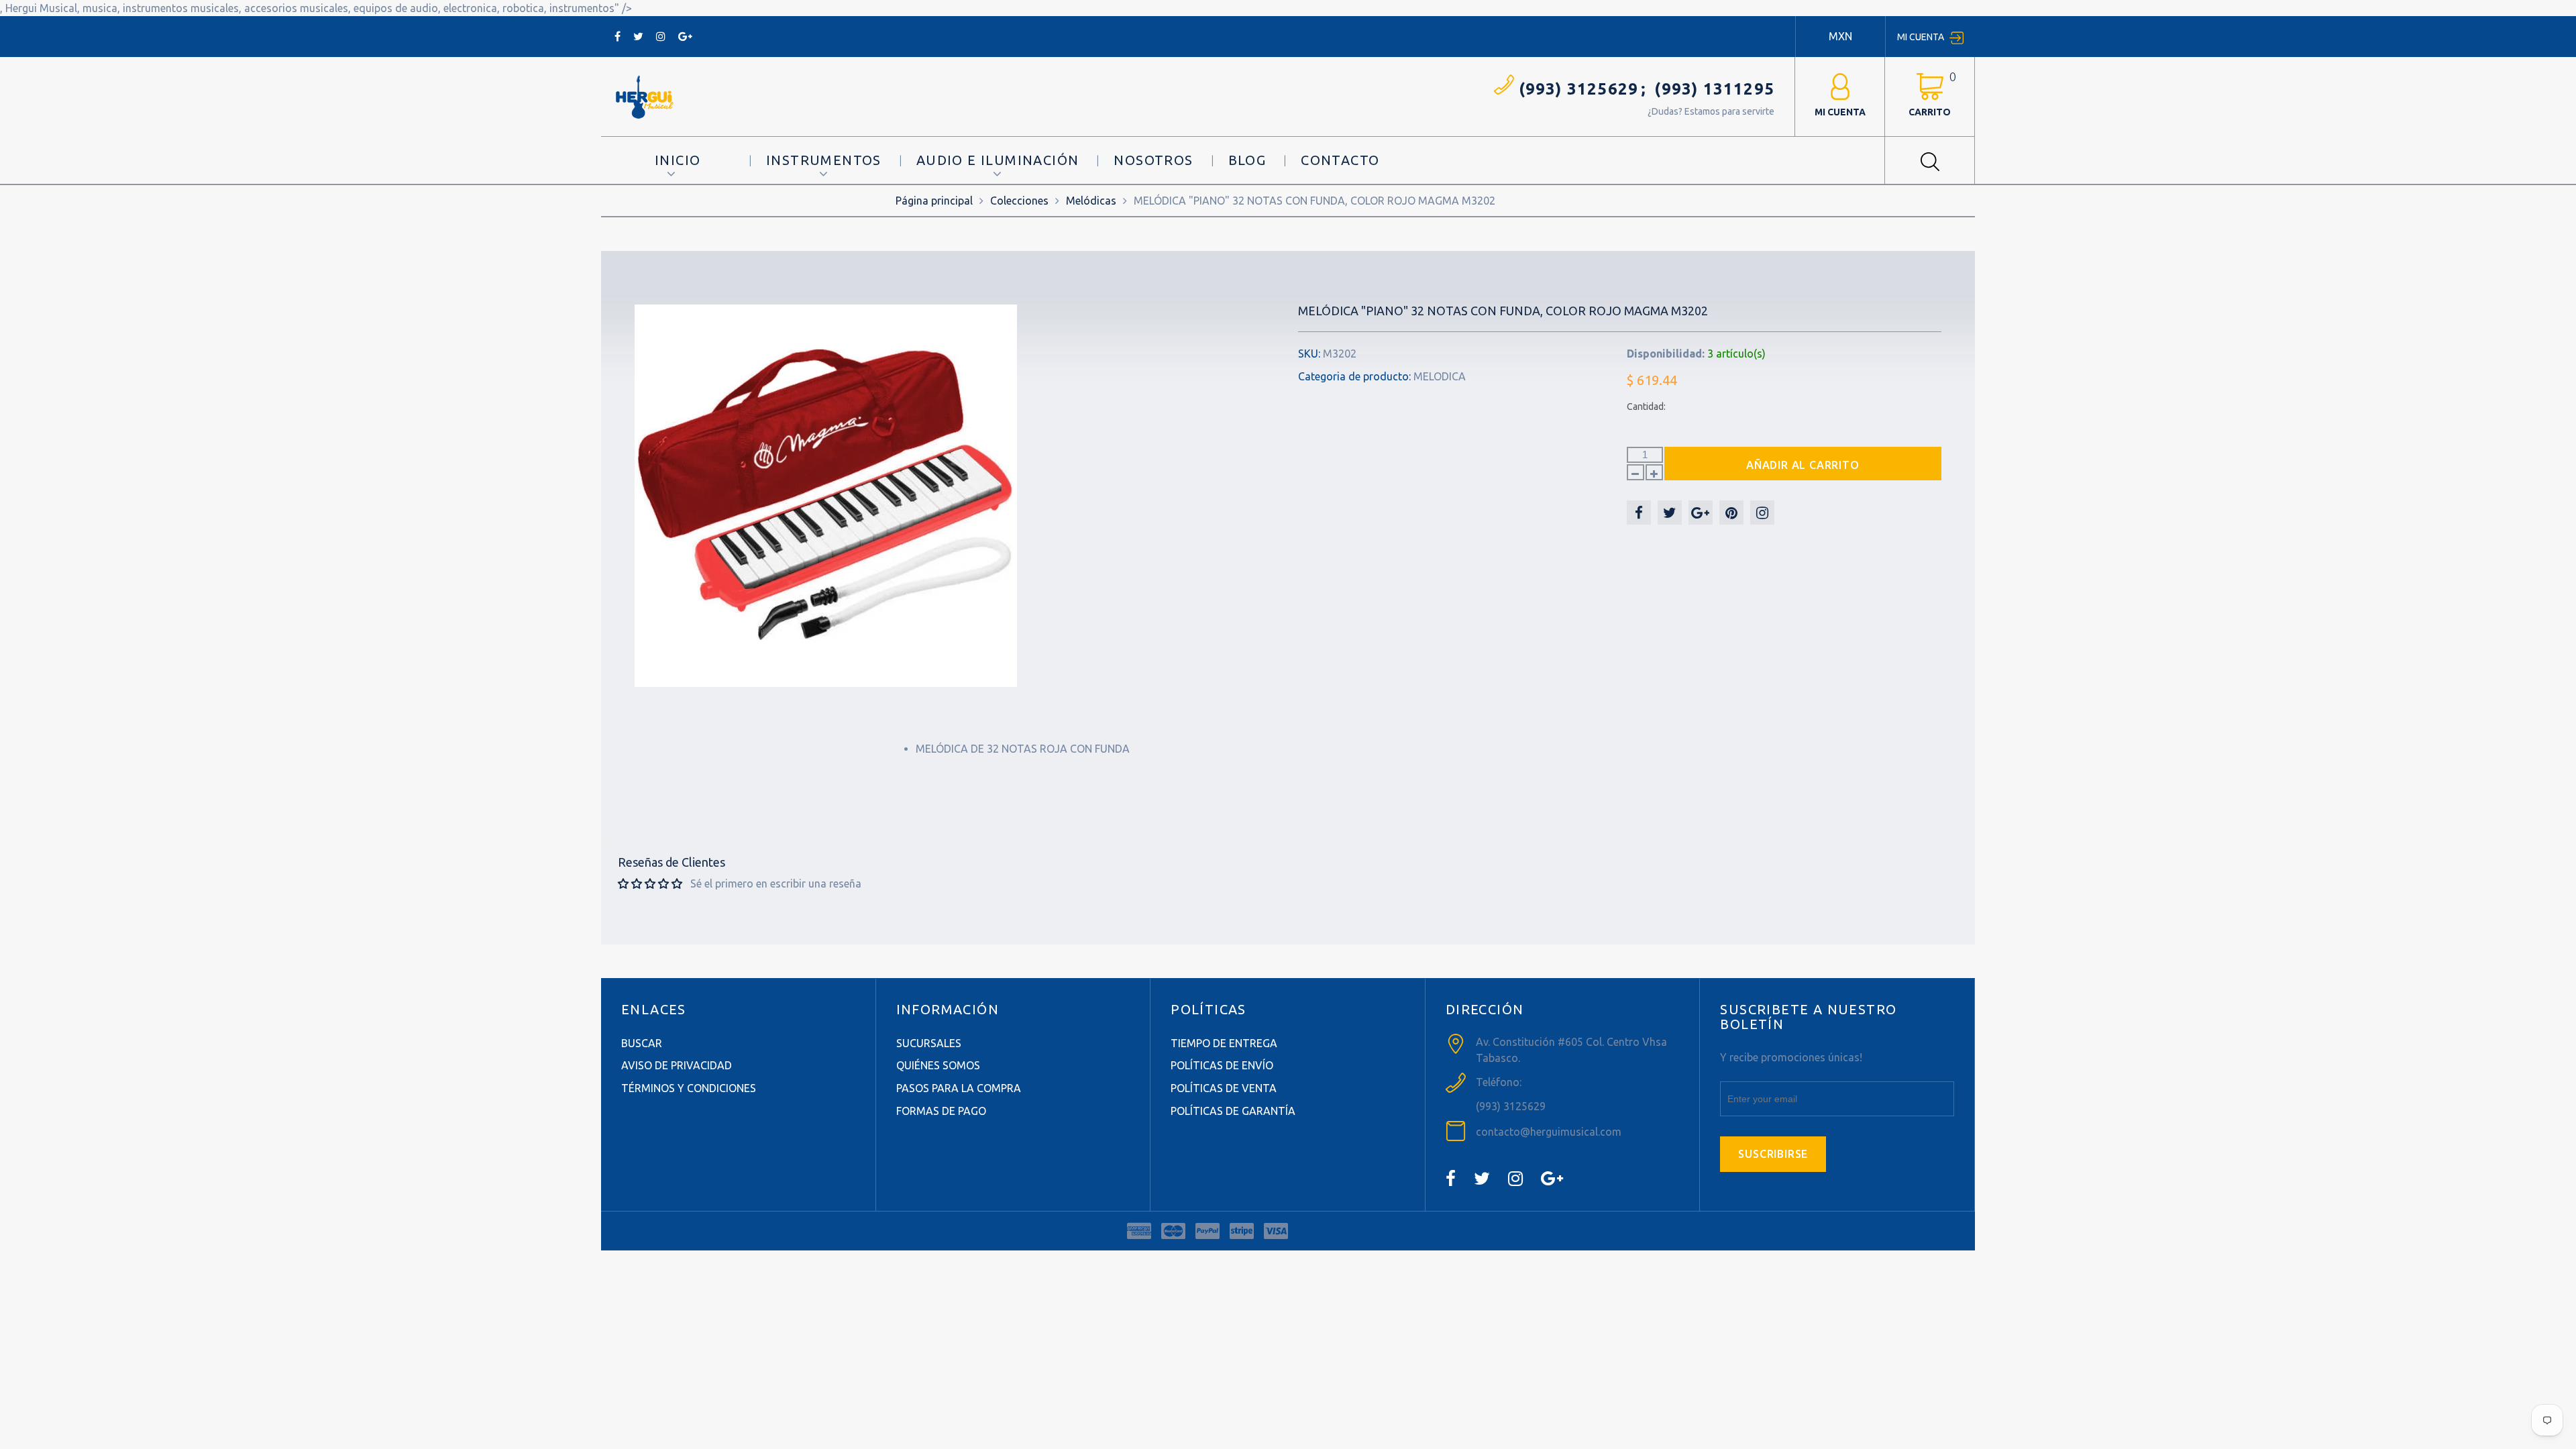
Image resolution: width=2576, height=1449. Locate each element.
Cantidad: (1646, 407)
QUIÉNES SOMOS (938, 1065)
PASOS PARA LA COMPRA (959, 1088)
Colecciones (1019, 201)
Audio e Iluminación (998, 160)
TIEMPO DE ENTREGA (1224, 1043)
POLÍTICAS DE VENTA (1224, 1088)
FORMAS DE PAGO (941, 1111)
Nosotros (1153, 160)
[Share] (1639, 513)
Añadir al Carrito (1803, 465)
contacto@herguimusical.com (1549, 1132)
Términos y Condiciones (689, 1088)
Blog (1247, 160)
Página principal (934, 201)
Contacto (1340, 160)
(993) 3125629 (1579, 89)
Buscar (642, 1043)
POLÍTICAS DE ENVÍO (1222, 1065)
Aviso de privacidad (677, 1065)
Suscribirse (1773, 1154)
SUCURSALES (929, 1043)
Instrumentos (824, 160)
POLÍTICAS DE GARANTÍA (1233, 1111)
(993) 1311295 (1714, 89)
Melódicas (1091, 201)
